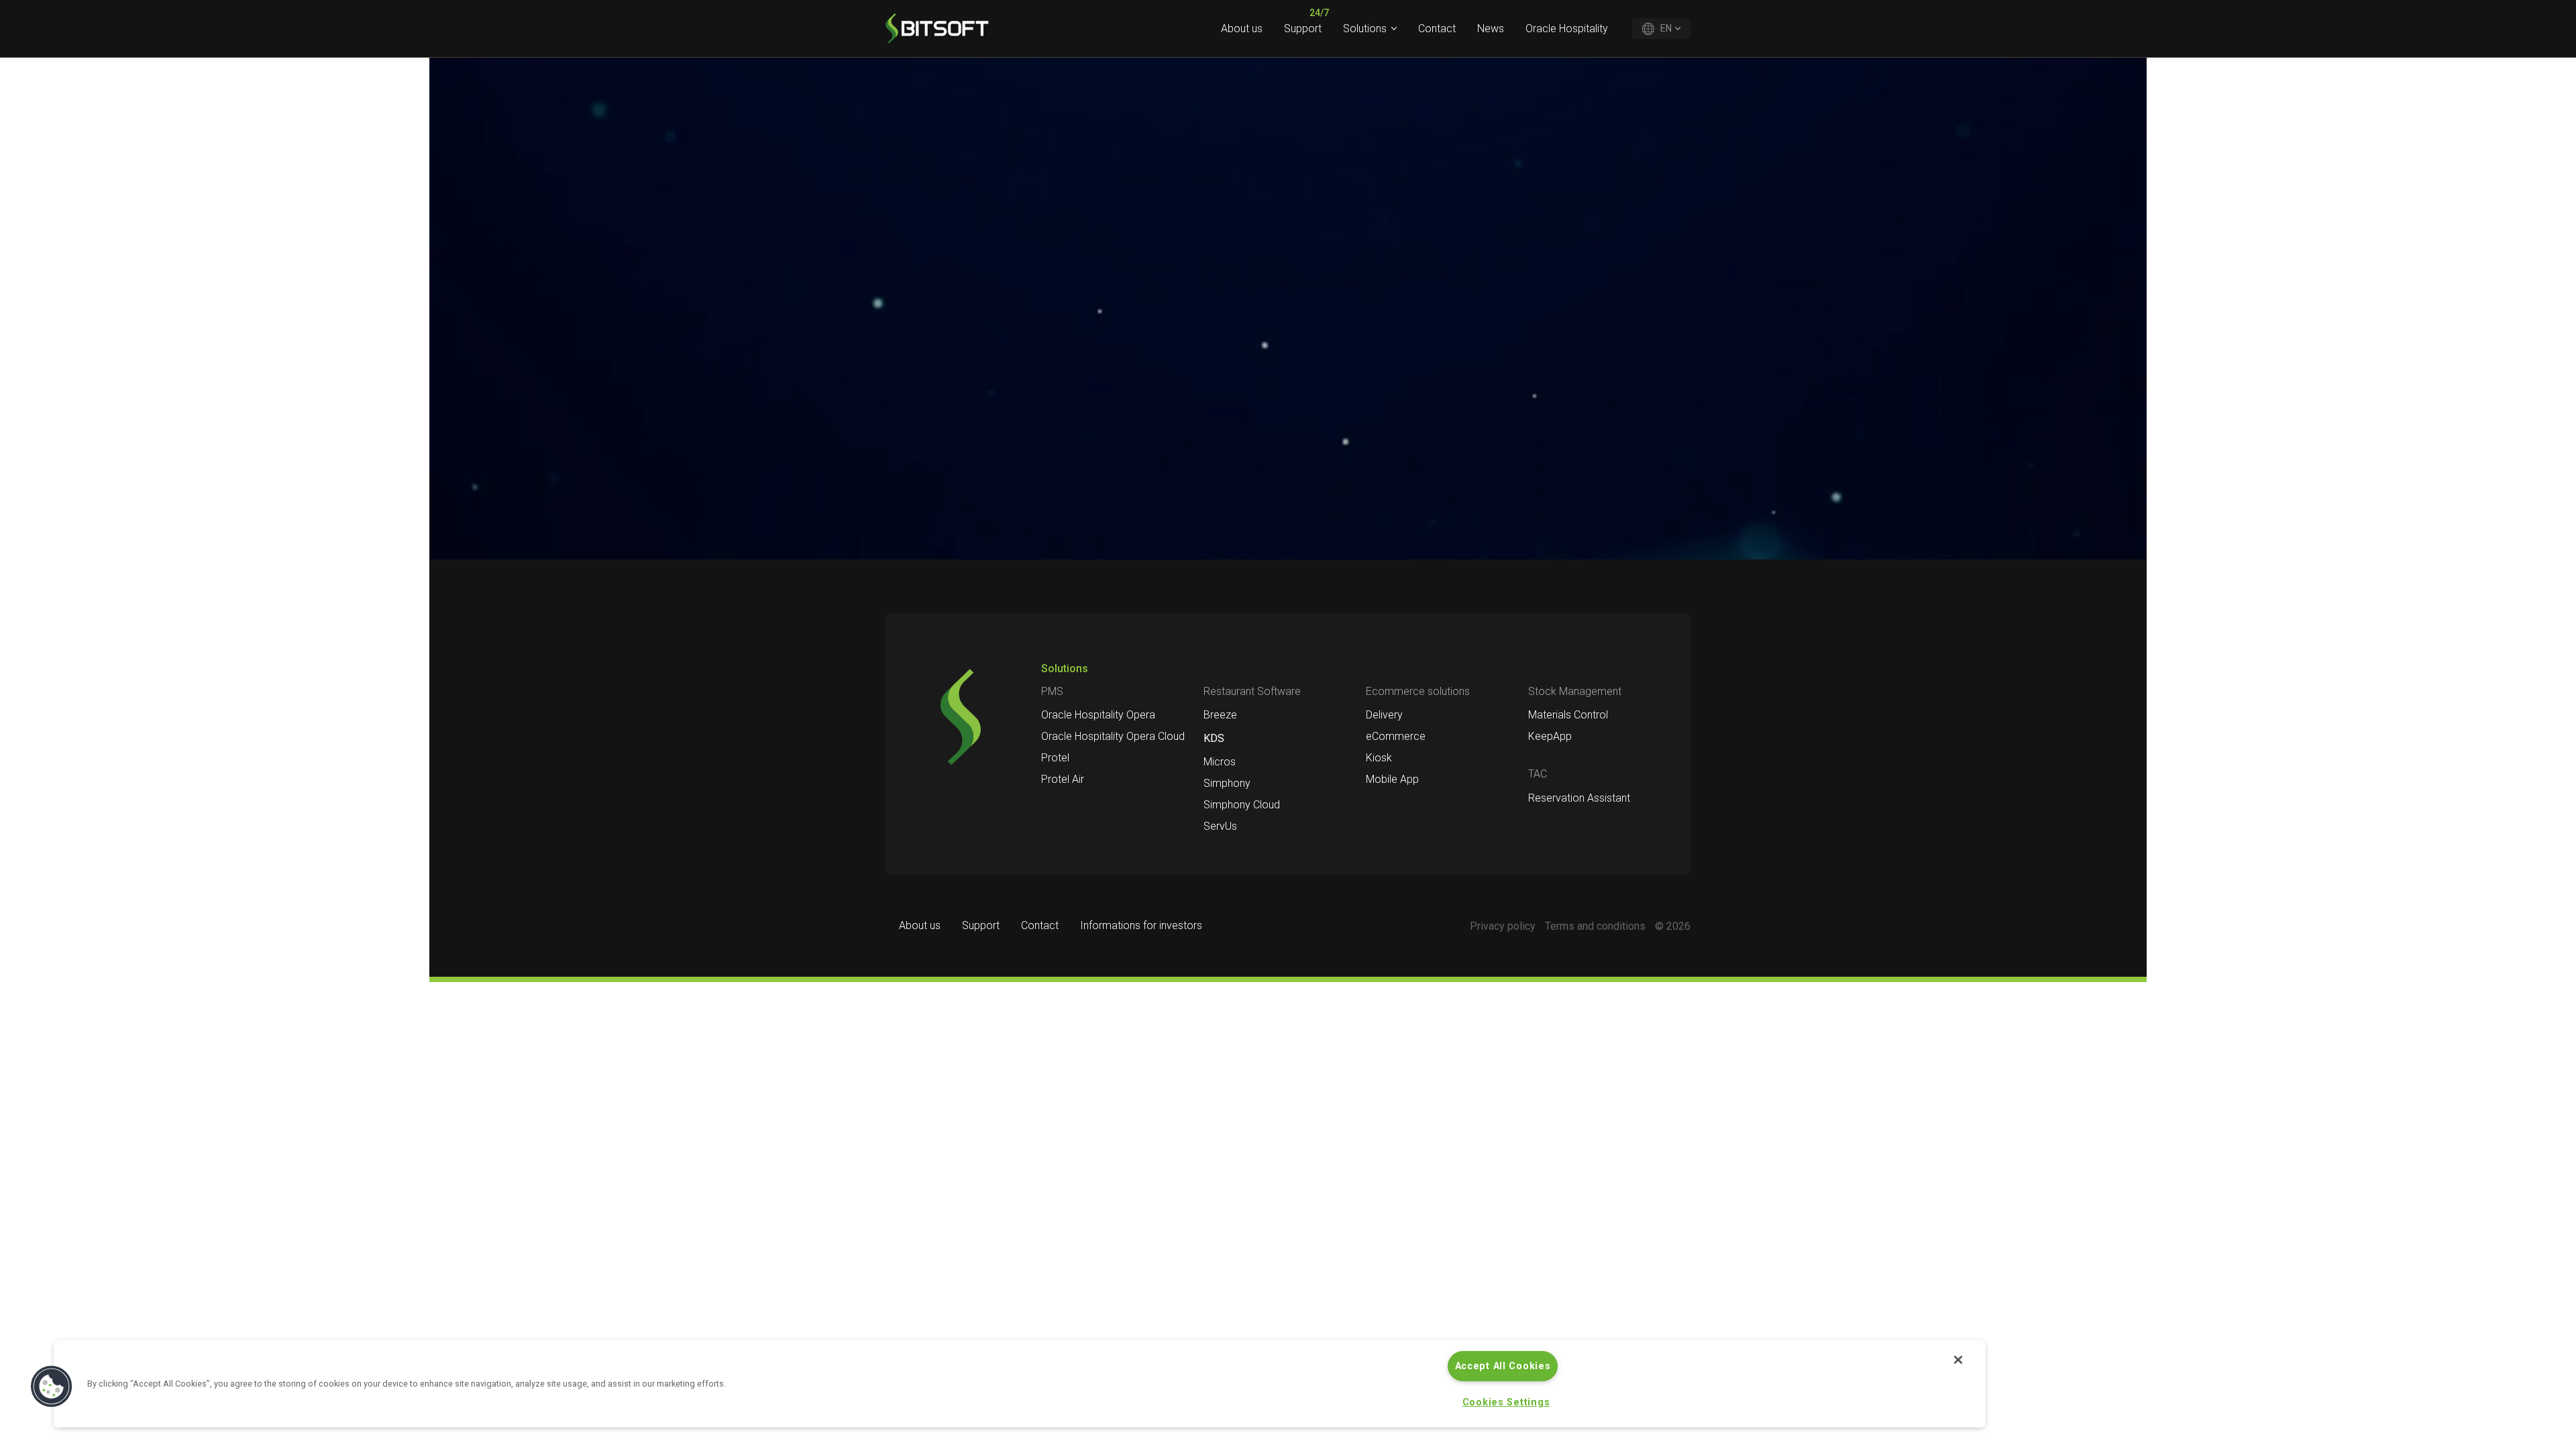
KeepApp (1550, 736)
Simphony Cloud (1242, 805)
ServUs (1220, 826)
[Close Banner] (1958, 1360)
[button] (52, 1387)
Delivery (1384, 715)
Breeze (1220, 715)
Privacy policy (1503, 926)
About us (1242, 29)
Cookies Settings (1506, 1402)
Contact (1437, 29)
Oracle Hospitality (1567, 29)
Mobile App (1392, 779)
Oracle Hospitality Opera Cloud (1113, 736)
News (1491, 29)
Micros (1220, 762)
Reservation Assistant (1579, 798)
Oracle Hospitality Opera (1098, 715)
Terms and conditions (1595, 926)
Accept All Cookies (1503, 1366)
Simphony (1227, 783)
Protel (1055, 758)
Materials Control (1568, 715)
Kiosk (1379, 758)
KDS (1214, 738)
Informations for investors (1141, 925)
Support (1303, 29)
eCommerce (1396, 736)
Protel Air (1063, 779)
